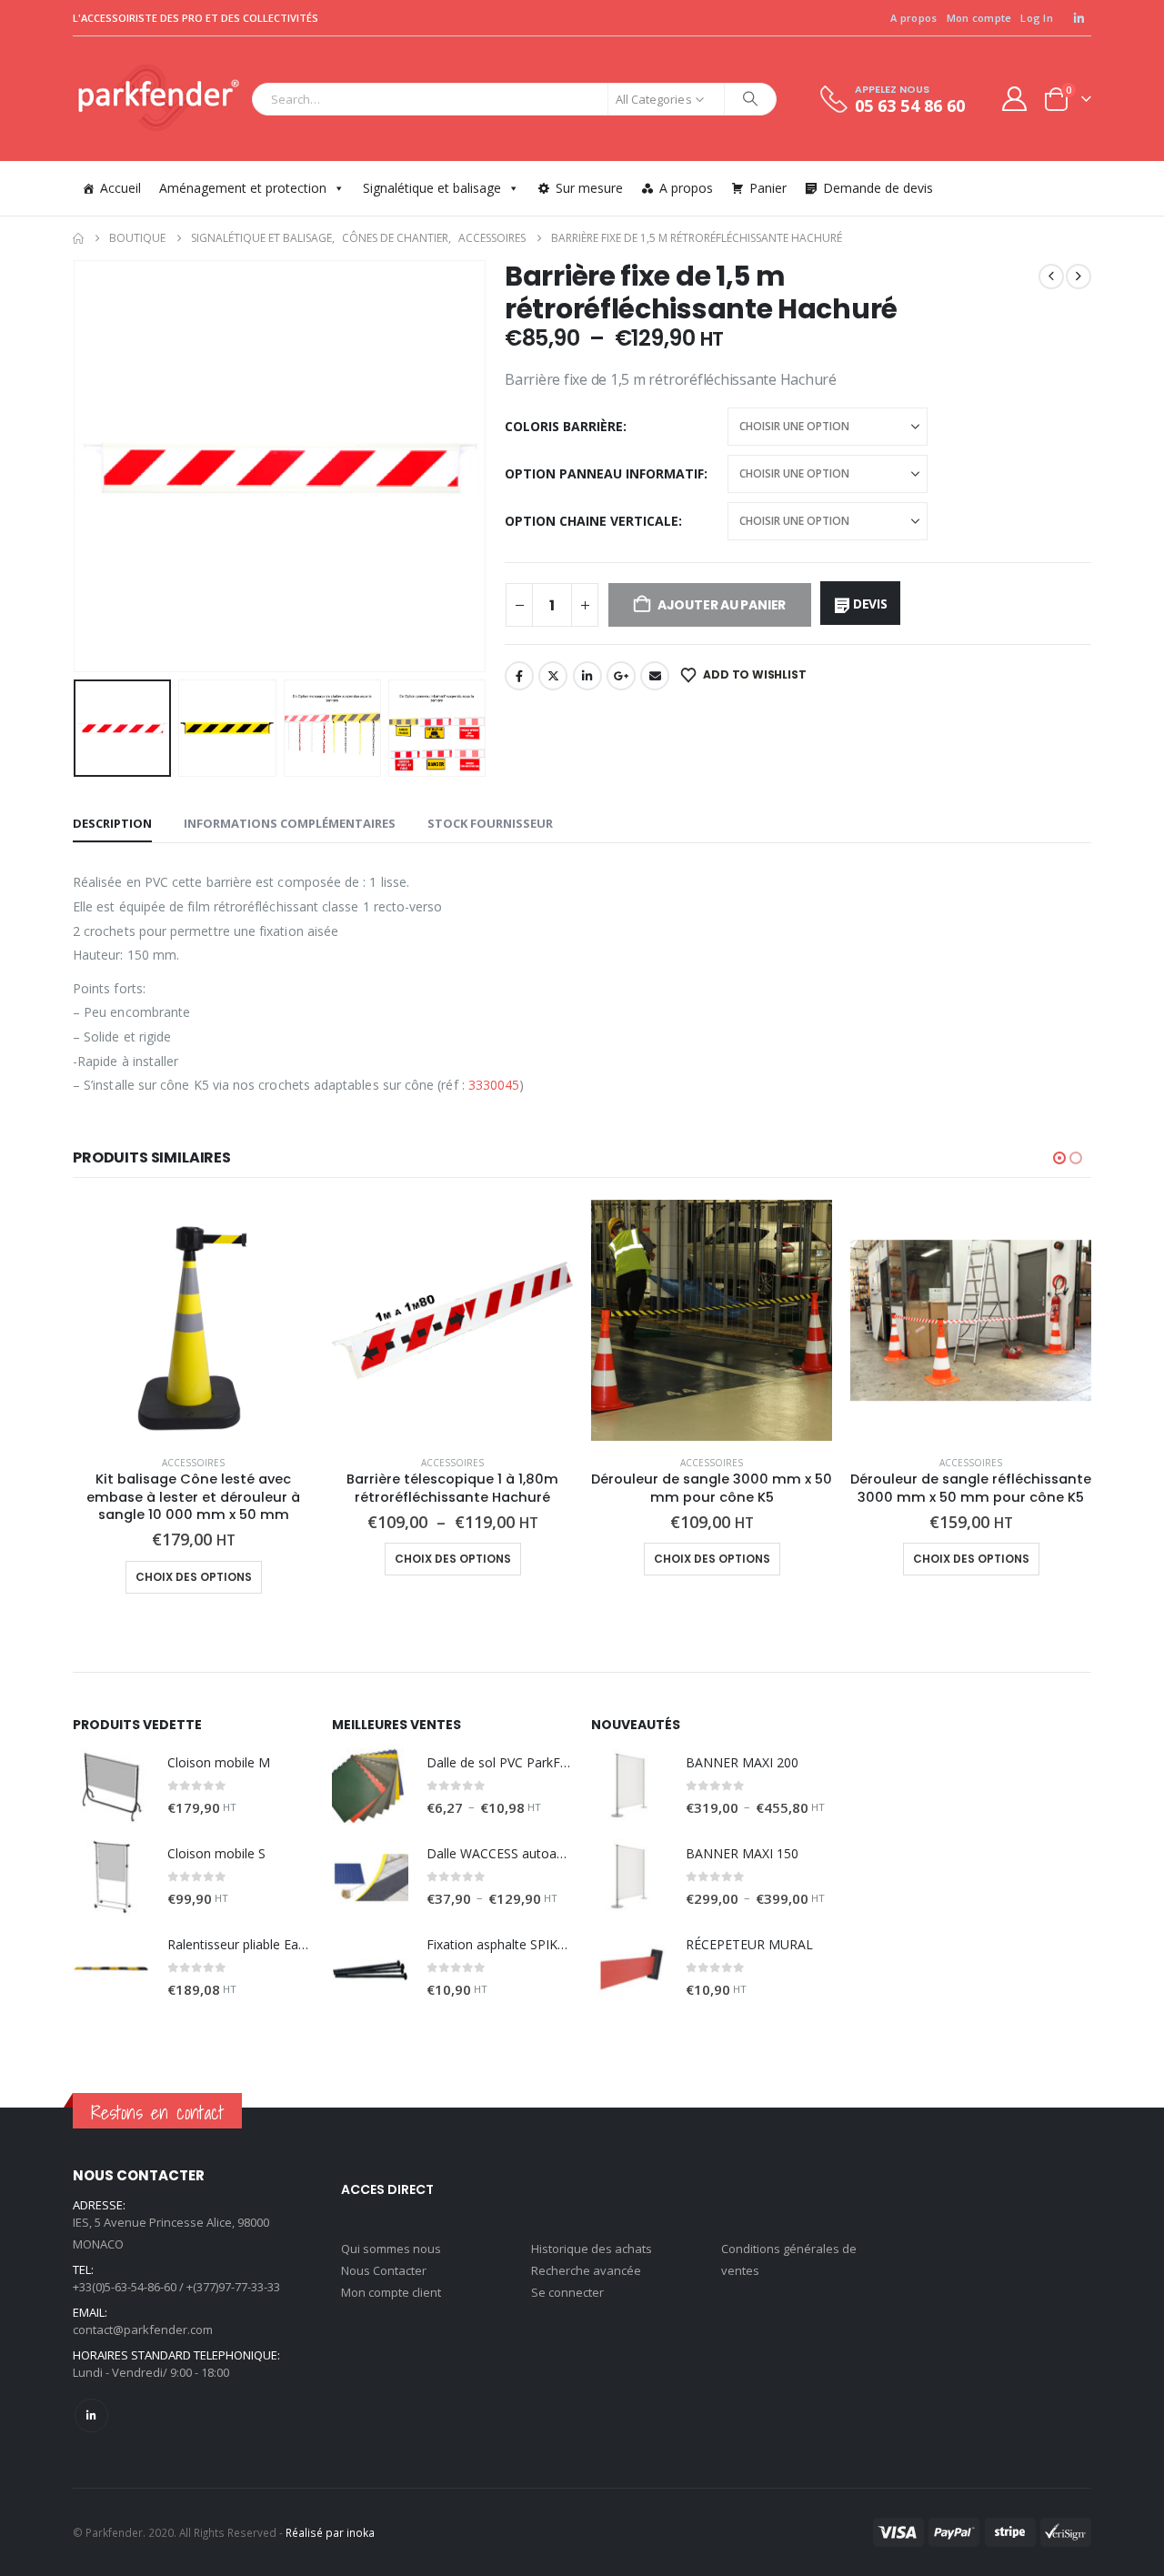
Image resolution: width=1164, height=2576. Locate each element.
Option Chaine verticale (592, 521)
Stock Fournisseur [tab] (490, 823)
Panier (768, 188)
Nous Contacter (384, 2270)
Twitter (553, 676)
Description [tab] (112, 823)
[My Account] (1015, 99)
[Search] (750, 99)
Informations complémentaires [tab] (290, 823)
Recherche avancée (586, 2270)
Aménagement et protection (243, 188)
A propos (913, 18)
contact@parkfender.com (143, 2329)
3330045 (494, 1085)
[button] (77, 467)
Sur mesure (589, 188)
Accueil (120, 188)
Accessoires (193, 1463)
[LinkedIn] (1079, 18)
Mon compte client (391, 2292)
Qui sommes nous (391, 2249)
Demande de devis (878, 188)
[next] (1079, 277)
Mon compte (979, 18)
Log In (1037, 18)
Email (655, 676)
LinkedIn (587, 676)
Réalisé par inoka (330, 2532)
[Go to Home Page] (78, 238)
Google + (621, 676)
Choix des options (194, 1577)
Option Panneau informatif (604, 473)
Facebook (519, 676)
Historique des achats (592, 2249)
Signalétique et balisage (432, 188)
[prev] (1051, 277)
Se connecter (567, 2292)
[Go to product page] (193, 1320)
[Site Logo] (158, 99)
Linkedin (91, 2415)
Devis (870, 604)
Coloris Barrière (564, 426)
